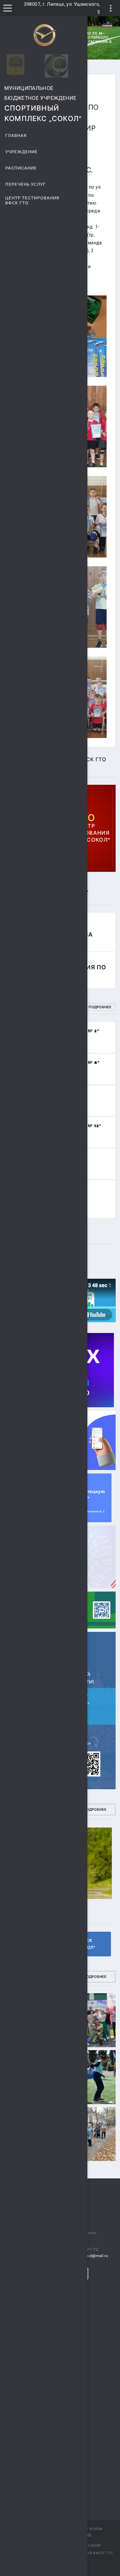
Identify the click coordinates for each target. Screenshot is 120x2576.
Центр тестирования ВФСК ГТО (32, 201)
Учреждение (22, 152)
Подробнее (100, 1007)
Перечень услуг (25, 184)
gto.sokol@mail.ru (91, 2256)
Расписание (21, 168)
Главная (16, 136)
